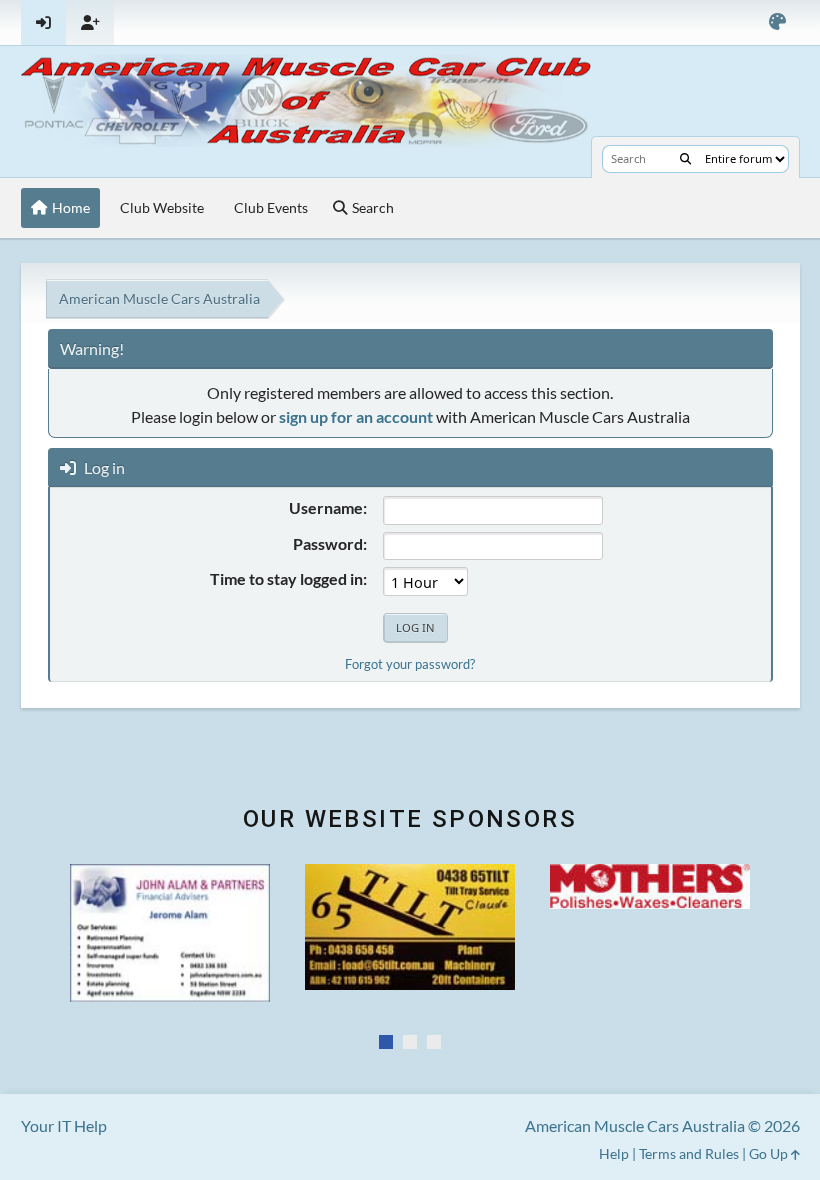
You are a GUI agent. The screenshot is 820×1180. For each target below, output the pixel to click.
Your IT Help (64, 1125)
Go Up (770, 1153)
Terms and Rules (689, 1153)
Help (614, 1153)
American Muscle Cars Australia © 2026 (662, 1125)
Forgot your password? (410, 664)
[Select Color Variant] (777, 22)
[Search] (685, 159)
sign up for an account (356, 416)
